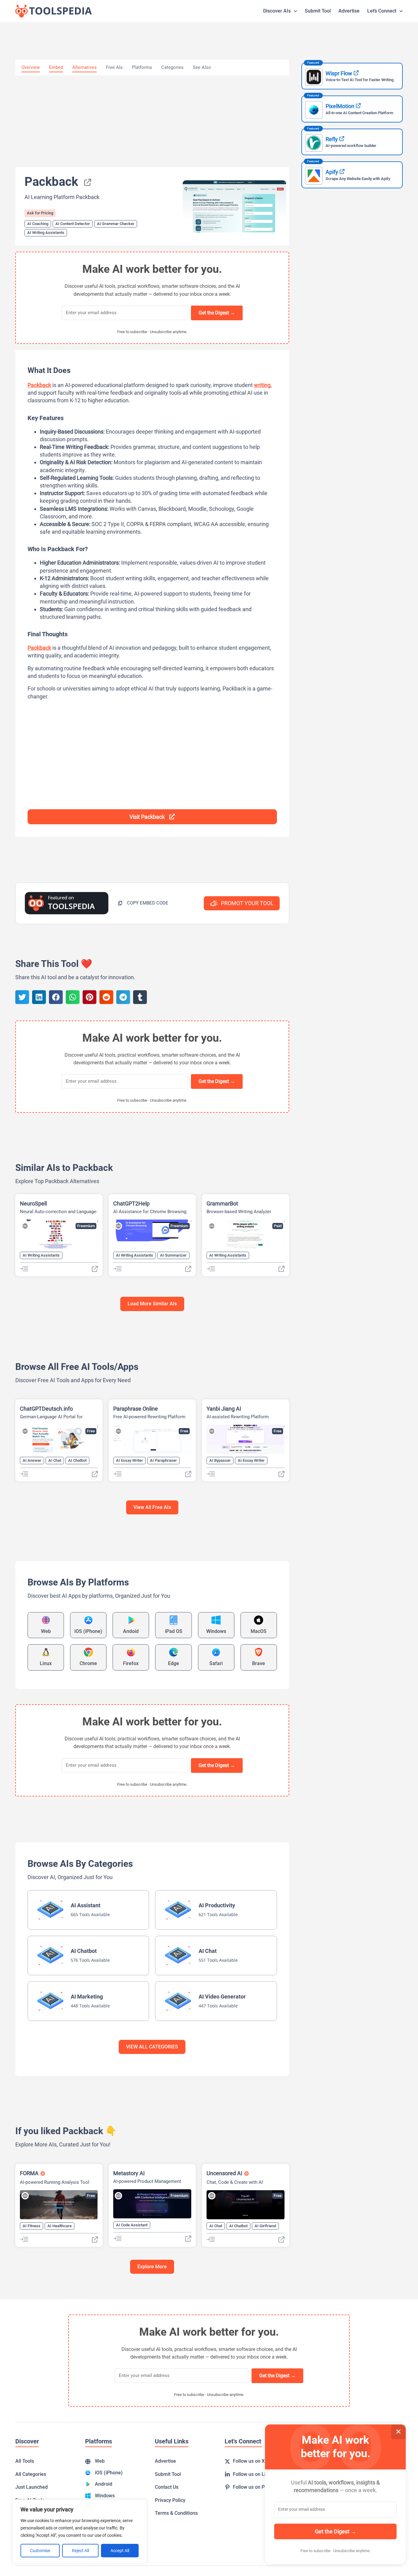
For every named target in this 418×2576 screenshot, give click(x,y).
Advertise (349, 11)
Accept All (120, 2551)
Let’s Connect (382, 11)
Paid (278, 1226)
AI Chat (55, 1460)
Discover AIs (277, 11)
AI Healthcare (60, 2226)
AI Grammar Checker (116, 224)
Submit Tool (318, 11)
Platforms (142, 67)
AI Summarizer (173, 1255)
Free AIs (114, 67)
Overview (31, 67)
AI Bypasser (220, 1460)
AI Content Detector (73, 224)
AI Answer (32, 1460)
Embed (56, 67)
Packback (39, 385)
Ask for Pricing (40, 213)
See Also (202, 67)
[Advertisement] (152, 121)
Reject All (80, 2551)
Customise (40, 2551)
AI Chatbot (77, 1460)
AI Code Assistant (132, 2225)
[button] (143, 903)
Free (91, 1431)
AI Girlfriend (265, 2226)
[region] (80, 2532)
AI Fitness (32, 2226)
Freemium (86, 1226)
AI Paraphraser (163, 1460)
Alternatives (84, 67)
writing (262, 385)
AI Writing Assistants (46, 233)
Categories (172, 67)
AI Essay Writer (129, 1460)
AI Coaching (38, 224)
